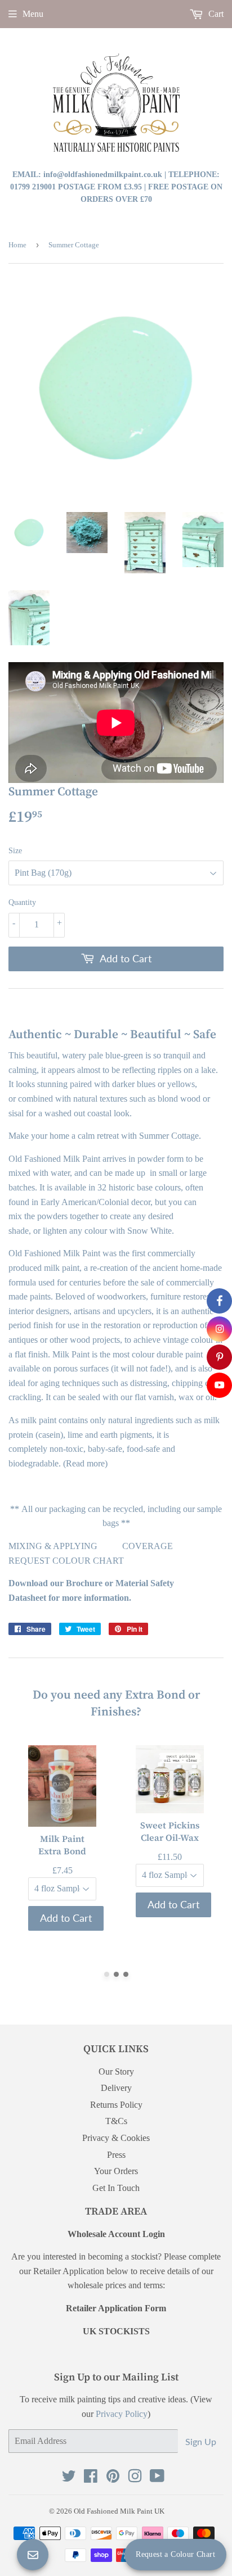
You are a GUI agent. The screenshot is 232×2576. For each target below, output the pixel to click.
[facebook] (219, 1301)
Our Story (116, 2072)
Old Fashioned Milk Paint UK (119, 2511)
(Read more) (86, 1463)
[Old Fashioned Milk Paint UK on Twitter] (69, 2478)
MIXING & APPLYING (53, 1546)
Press (116, 2155)
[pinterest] (219, 1357)
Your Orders (116, 2171)
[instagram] (219, 1329)
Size (15, 851)
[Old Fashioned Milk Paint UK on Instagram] (135, 2478)
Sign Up (201, 2441)
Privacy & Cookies (116, 2138)
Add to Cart (66, 1918)
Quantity (22, 902)
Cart (215, 14)
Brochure (84, 1583)
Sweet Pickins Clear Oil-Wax (170, 1831)
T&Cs (116, 2121)
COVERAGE (148, 1546)
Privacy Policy (122, 2414)
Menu (33, 14)
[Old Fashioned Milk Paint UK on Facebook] (91, 2478)
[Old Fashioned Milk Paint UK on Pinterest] (113, 2478)
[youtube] (219, 1385)
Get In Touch (116, 2188)
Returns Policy (116, 2105)
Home (17, 245)
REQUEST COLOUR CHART (66, 1561)
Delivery (116, 2088)
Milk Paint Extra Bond (62, 1845)
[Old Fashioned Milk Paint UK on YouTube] (157, 2478)
